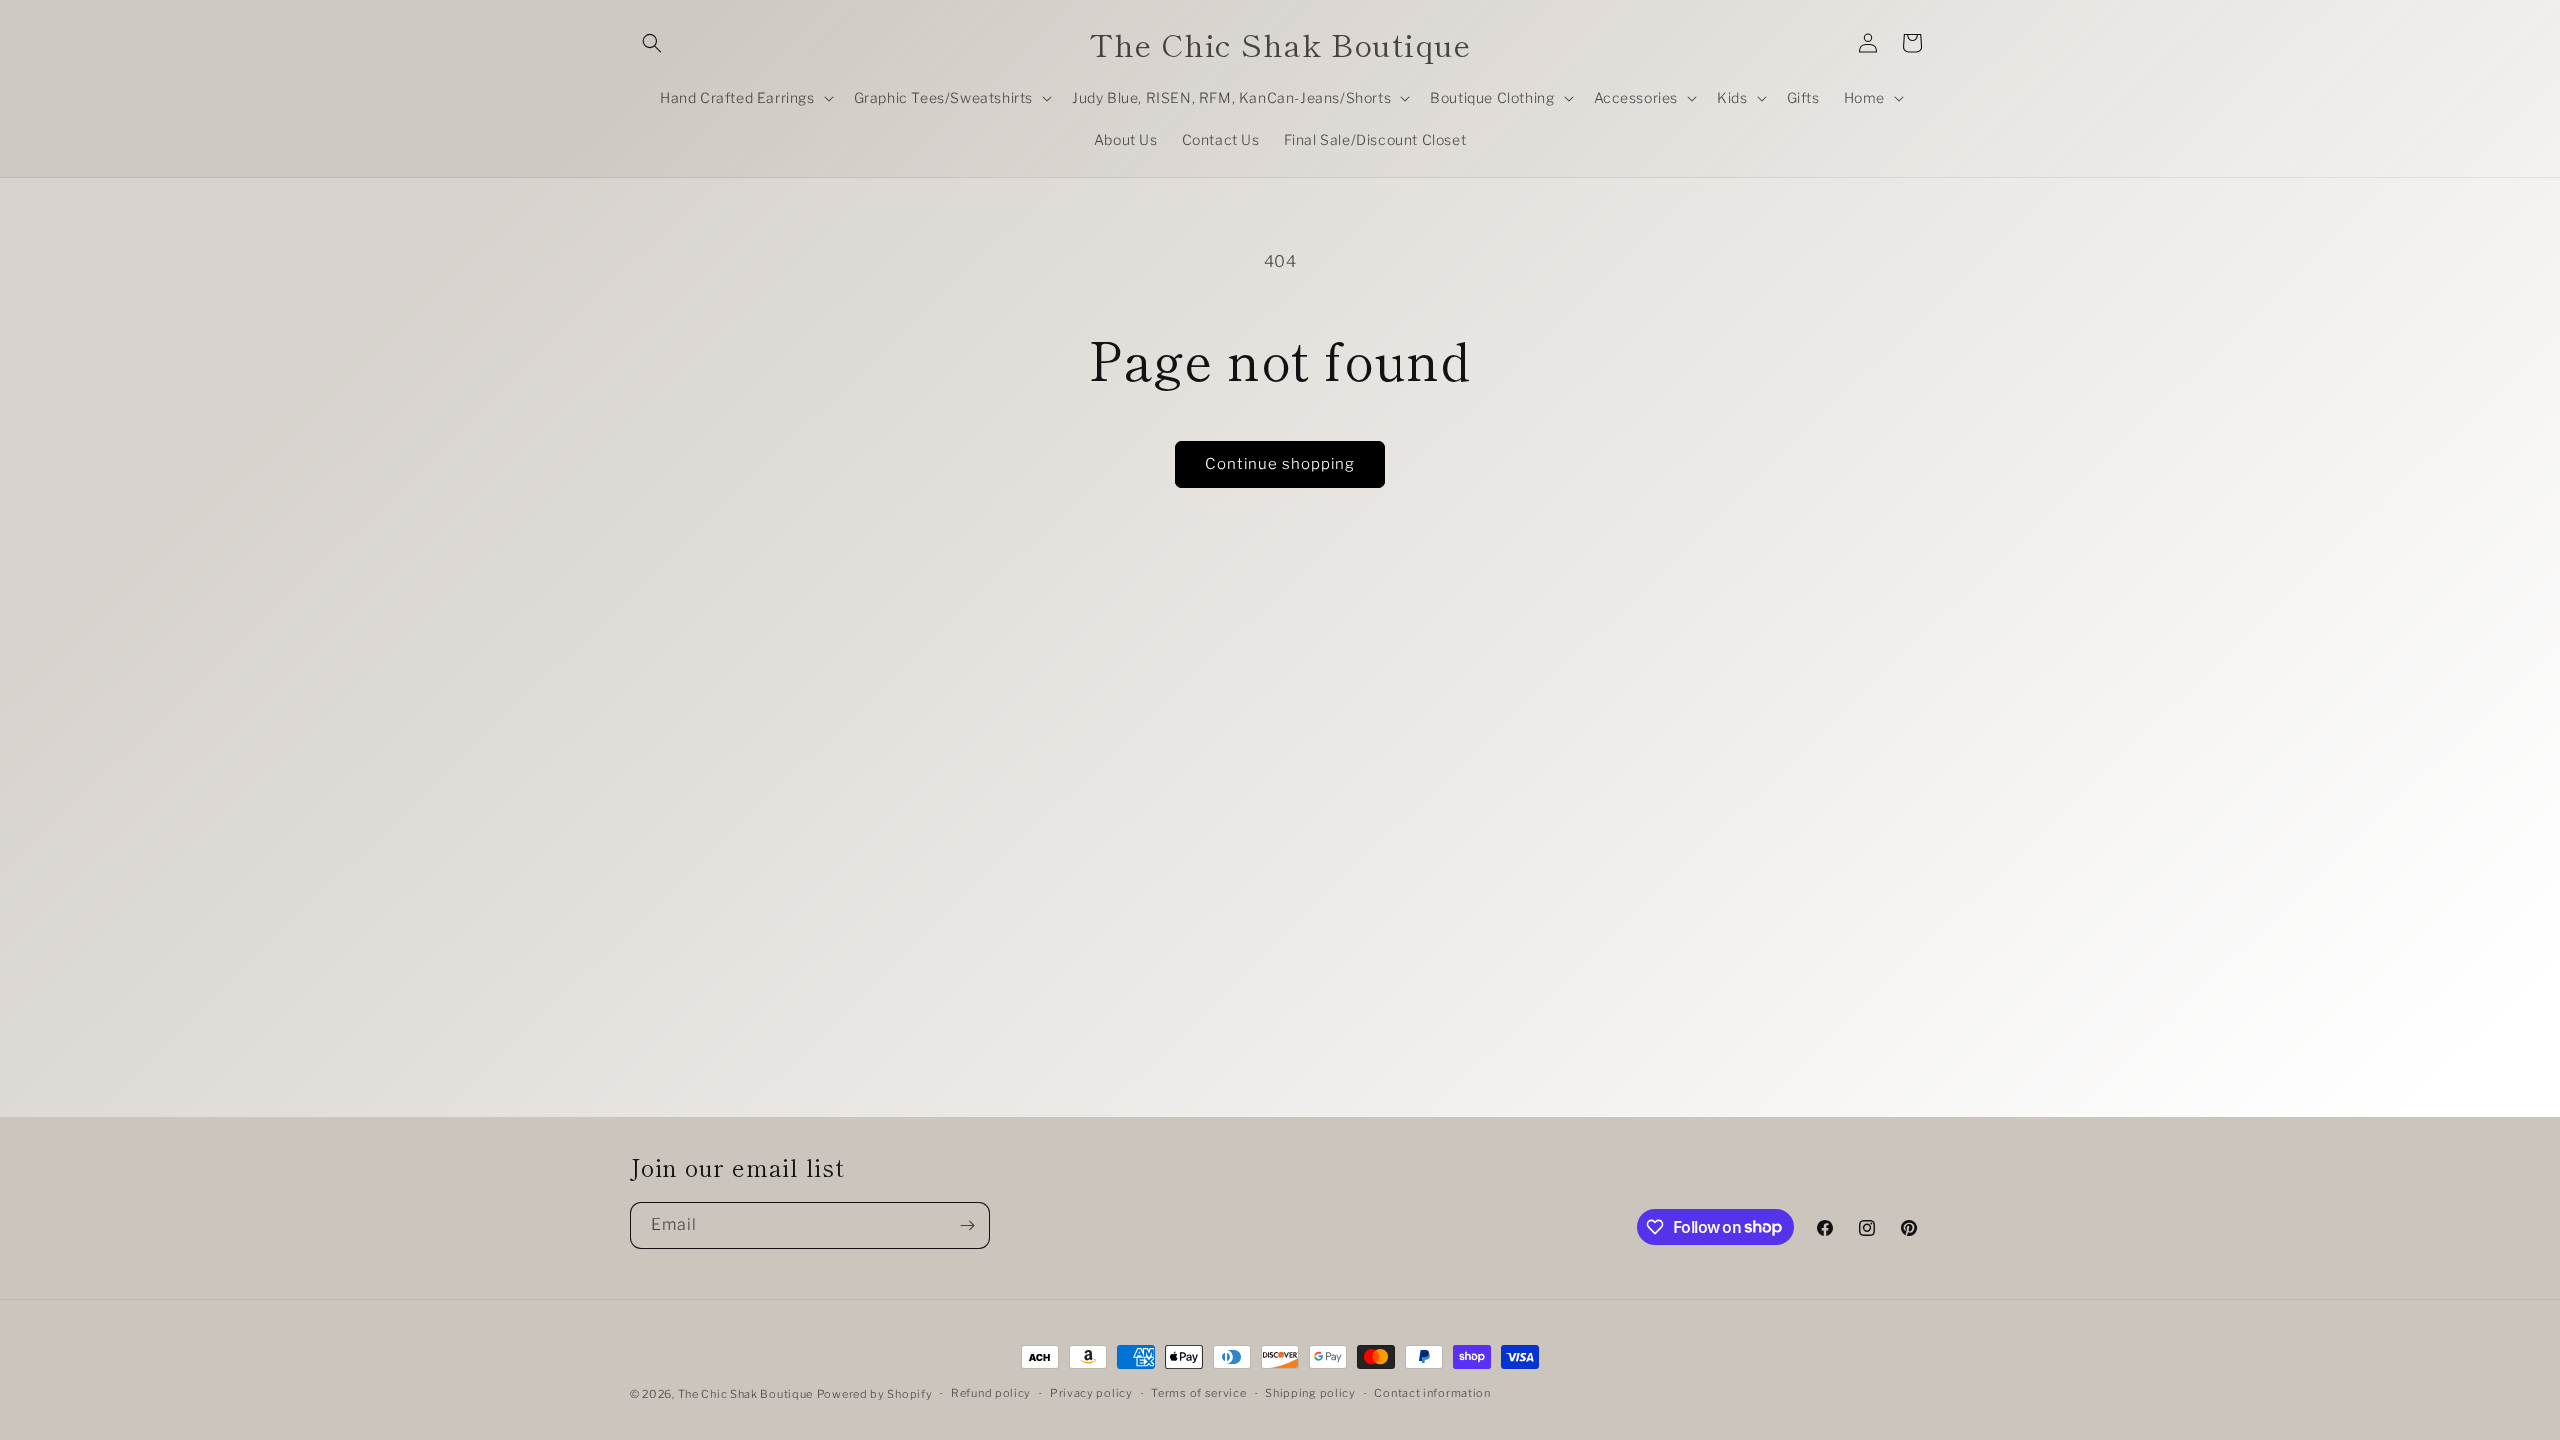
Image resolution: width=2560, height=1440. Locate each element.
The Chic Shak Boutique (745, 1394)
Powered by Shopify (875, 1394)
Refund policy (991, 1393)
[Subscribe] (967, 1225)
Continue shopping (1280, 464)
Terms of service (1198, 1393)
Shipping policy (1310, 1393)
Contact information (1432, 1393)
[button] (652, 43)
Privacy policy (1091, 1393)
